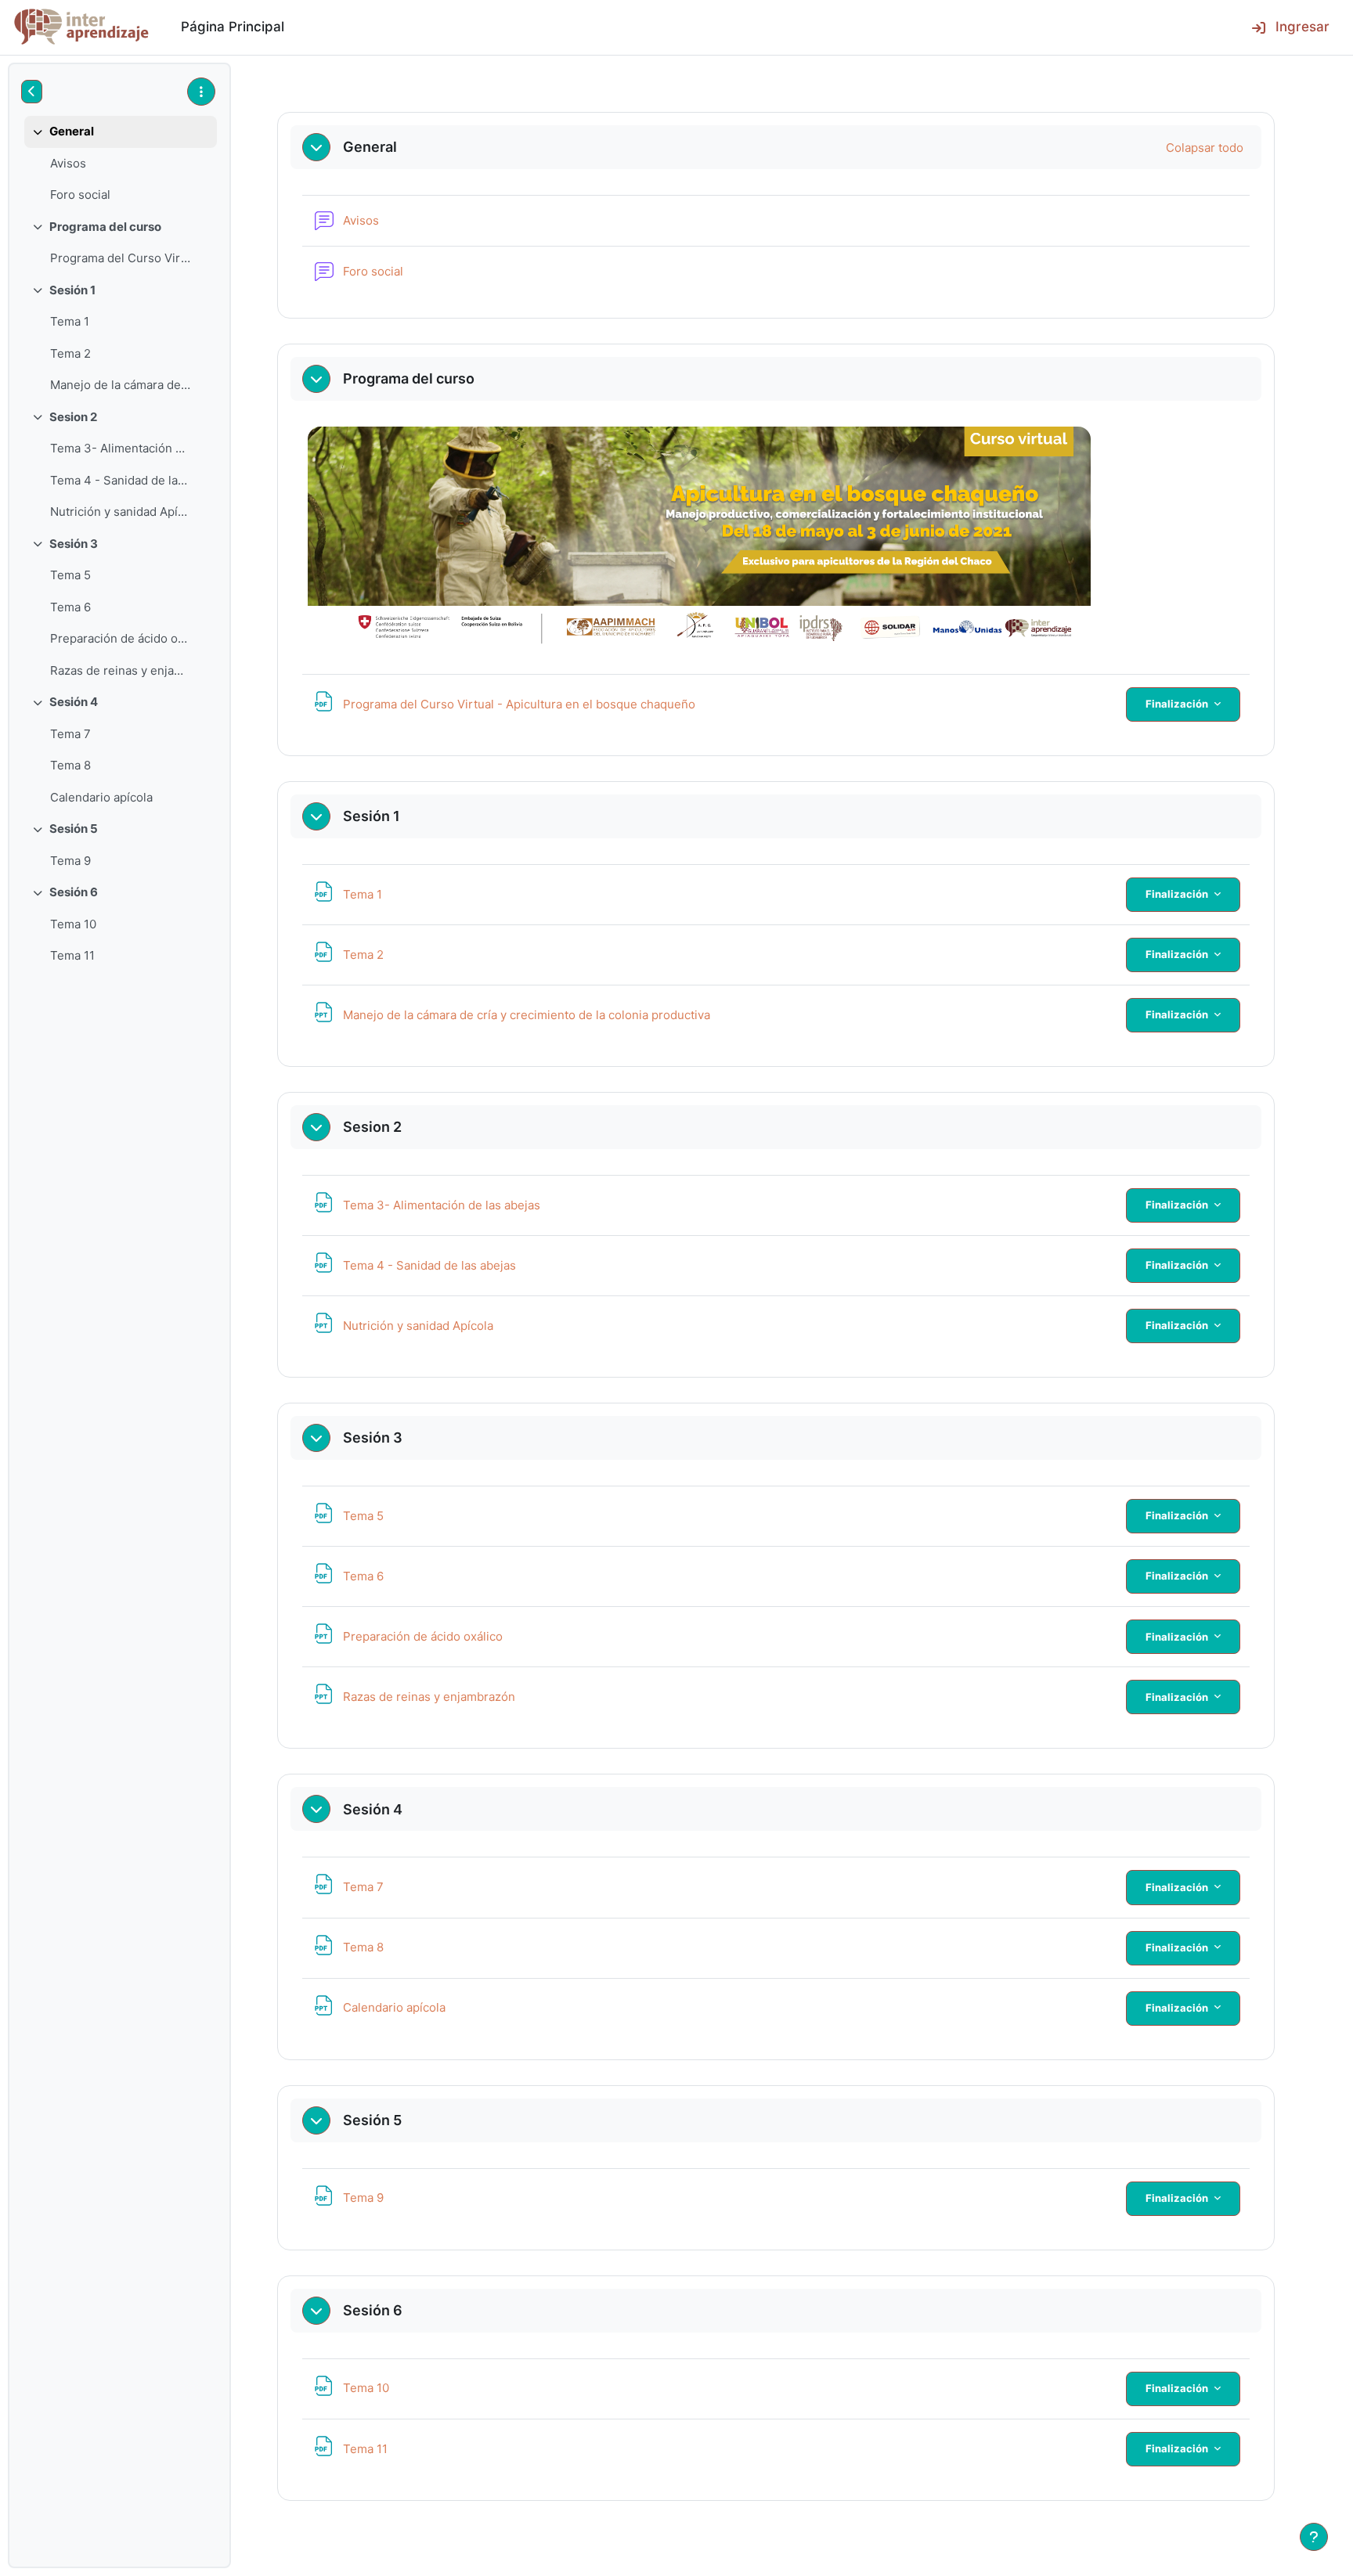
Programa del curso (105, 227)
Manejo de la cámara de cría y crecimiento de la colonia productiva (121, 385)
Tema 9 (70, 861)
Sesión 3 (74, 544)
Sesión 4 (74, 702)
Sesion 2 (73, 417)
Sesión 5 (74, 829)
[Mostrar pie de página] (1314, 2537)
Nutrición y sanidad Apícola (121, 512)
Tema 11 (72, 955)
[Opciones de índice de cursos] (201, 92)
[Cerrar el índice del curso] (32, 92)
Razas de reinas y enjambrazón (121, 670)
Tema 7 (70, 734)
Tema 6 (70, 607)
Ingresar (1302, 27)
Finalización (1178, 704)
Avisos (68, 163)
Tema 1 (70, 321)
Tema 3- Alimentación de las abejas (121, 448)
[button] (316, 147)
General (72, 131)
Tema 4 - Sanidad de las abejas (121, 480)
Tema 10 (73, 924)
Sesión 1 (72, 290)
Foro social (80, 195)
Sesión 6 (74, 892)
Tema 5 (70, 575)
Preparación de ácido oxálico (121, 638)
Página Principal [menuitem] (233, 27)
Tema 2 (70, 353)
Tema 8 (70, 765)
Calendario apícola (101, 797)
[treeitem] (119, 164)
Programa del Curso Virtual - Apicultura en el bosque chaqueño (121, 258)
